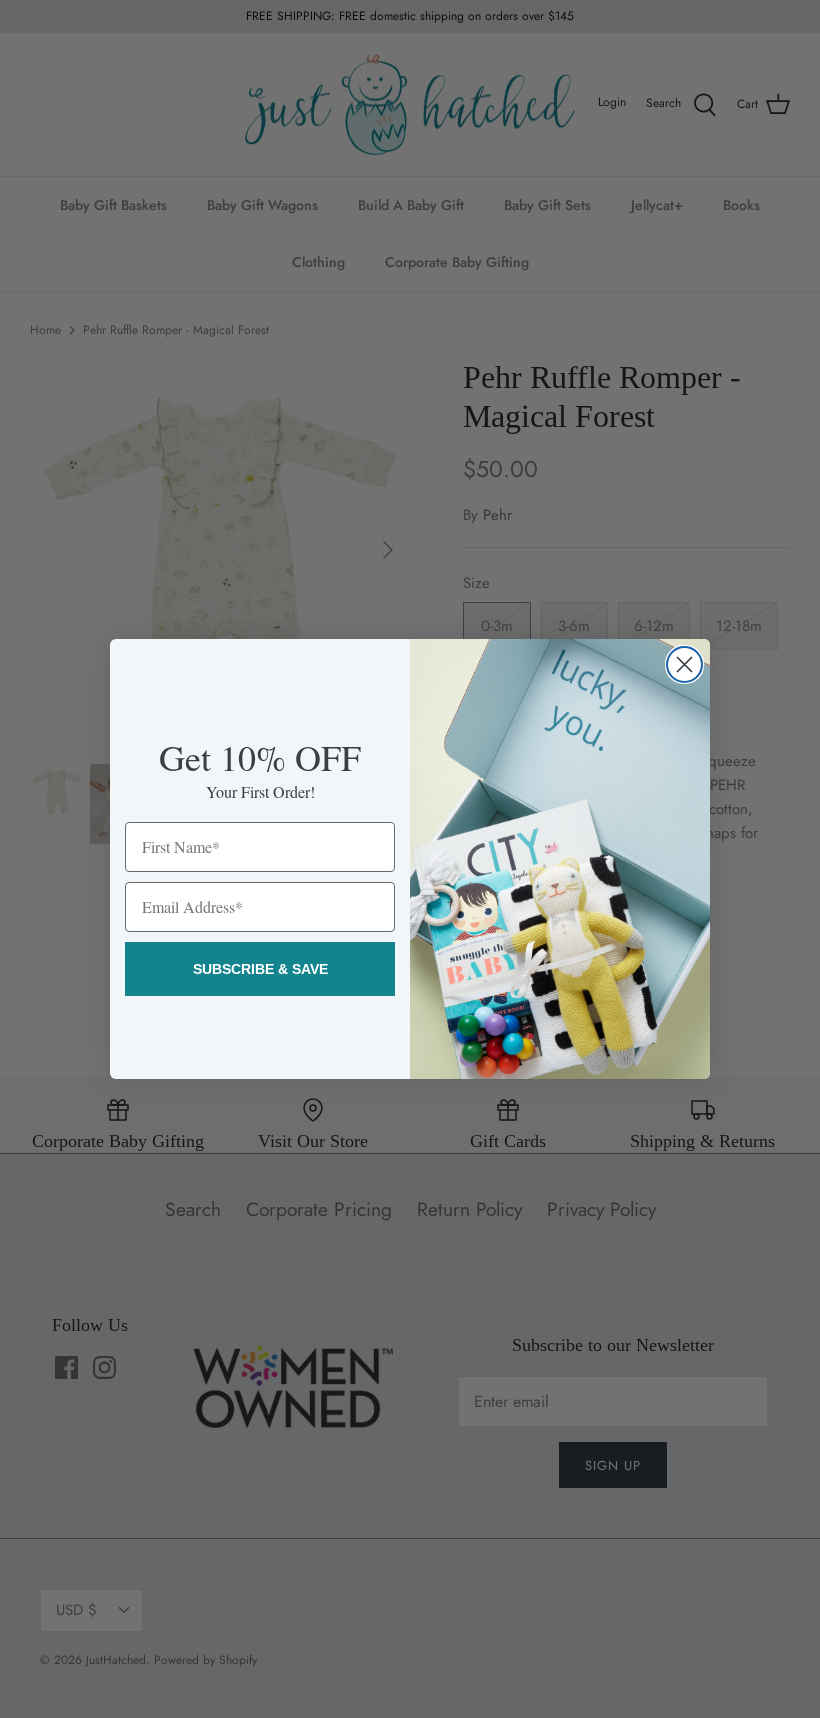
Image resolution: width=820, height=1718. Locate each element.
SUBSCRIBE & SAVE (260, 969)
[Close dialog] (684, 664)
